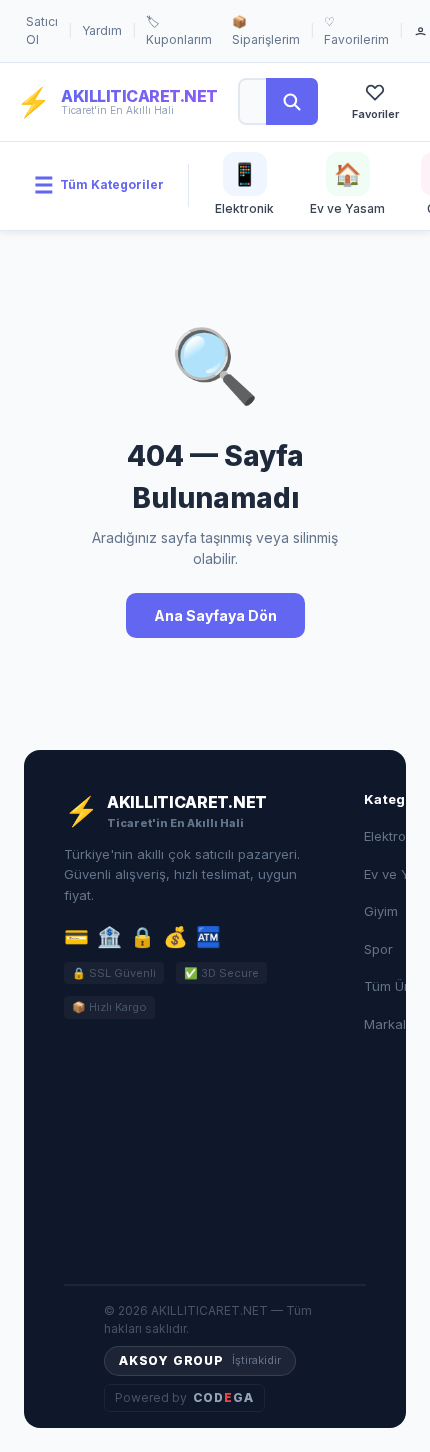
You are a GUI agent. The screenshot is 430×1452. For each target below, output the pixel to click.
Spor (378, 949)
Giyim (381, 911)
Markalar (391, 1024)
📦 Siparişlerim (266, 30)
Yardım (102, 30)
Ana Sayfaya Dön (215, 615)
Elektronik (394, 836)
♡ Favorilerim (356, 30)
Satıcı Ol (42, 30)
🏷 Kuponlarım (179, 30)
